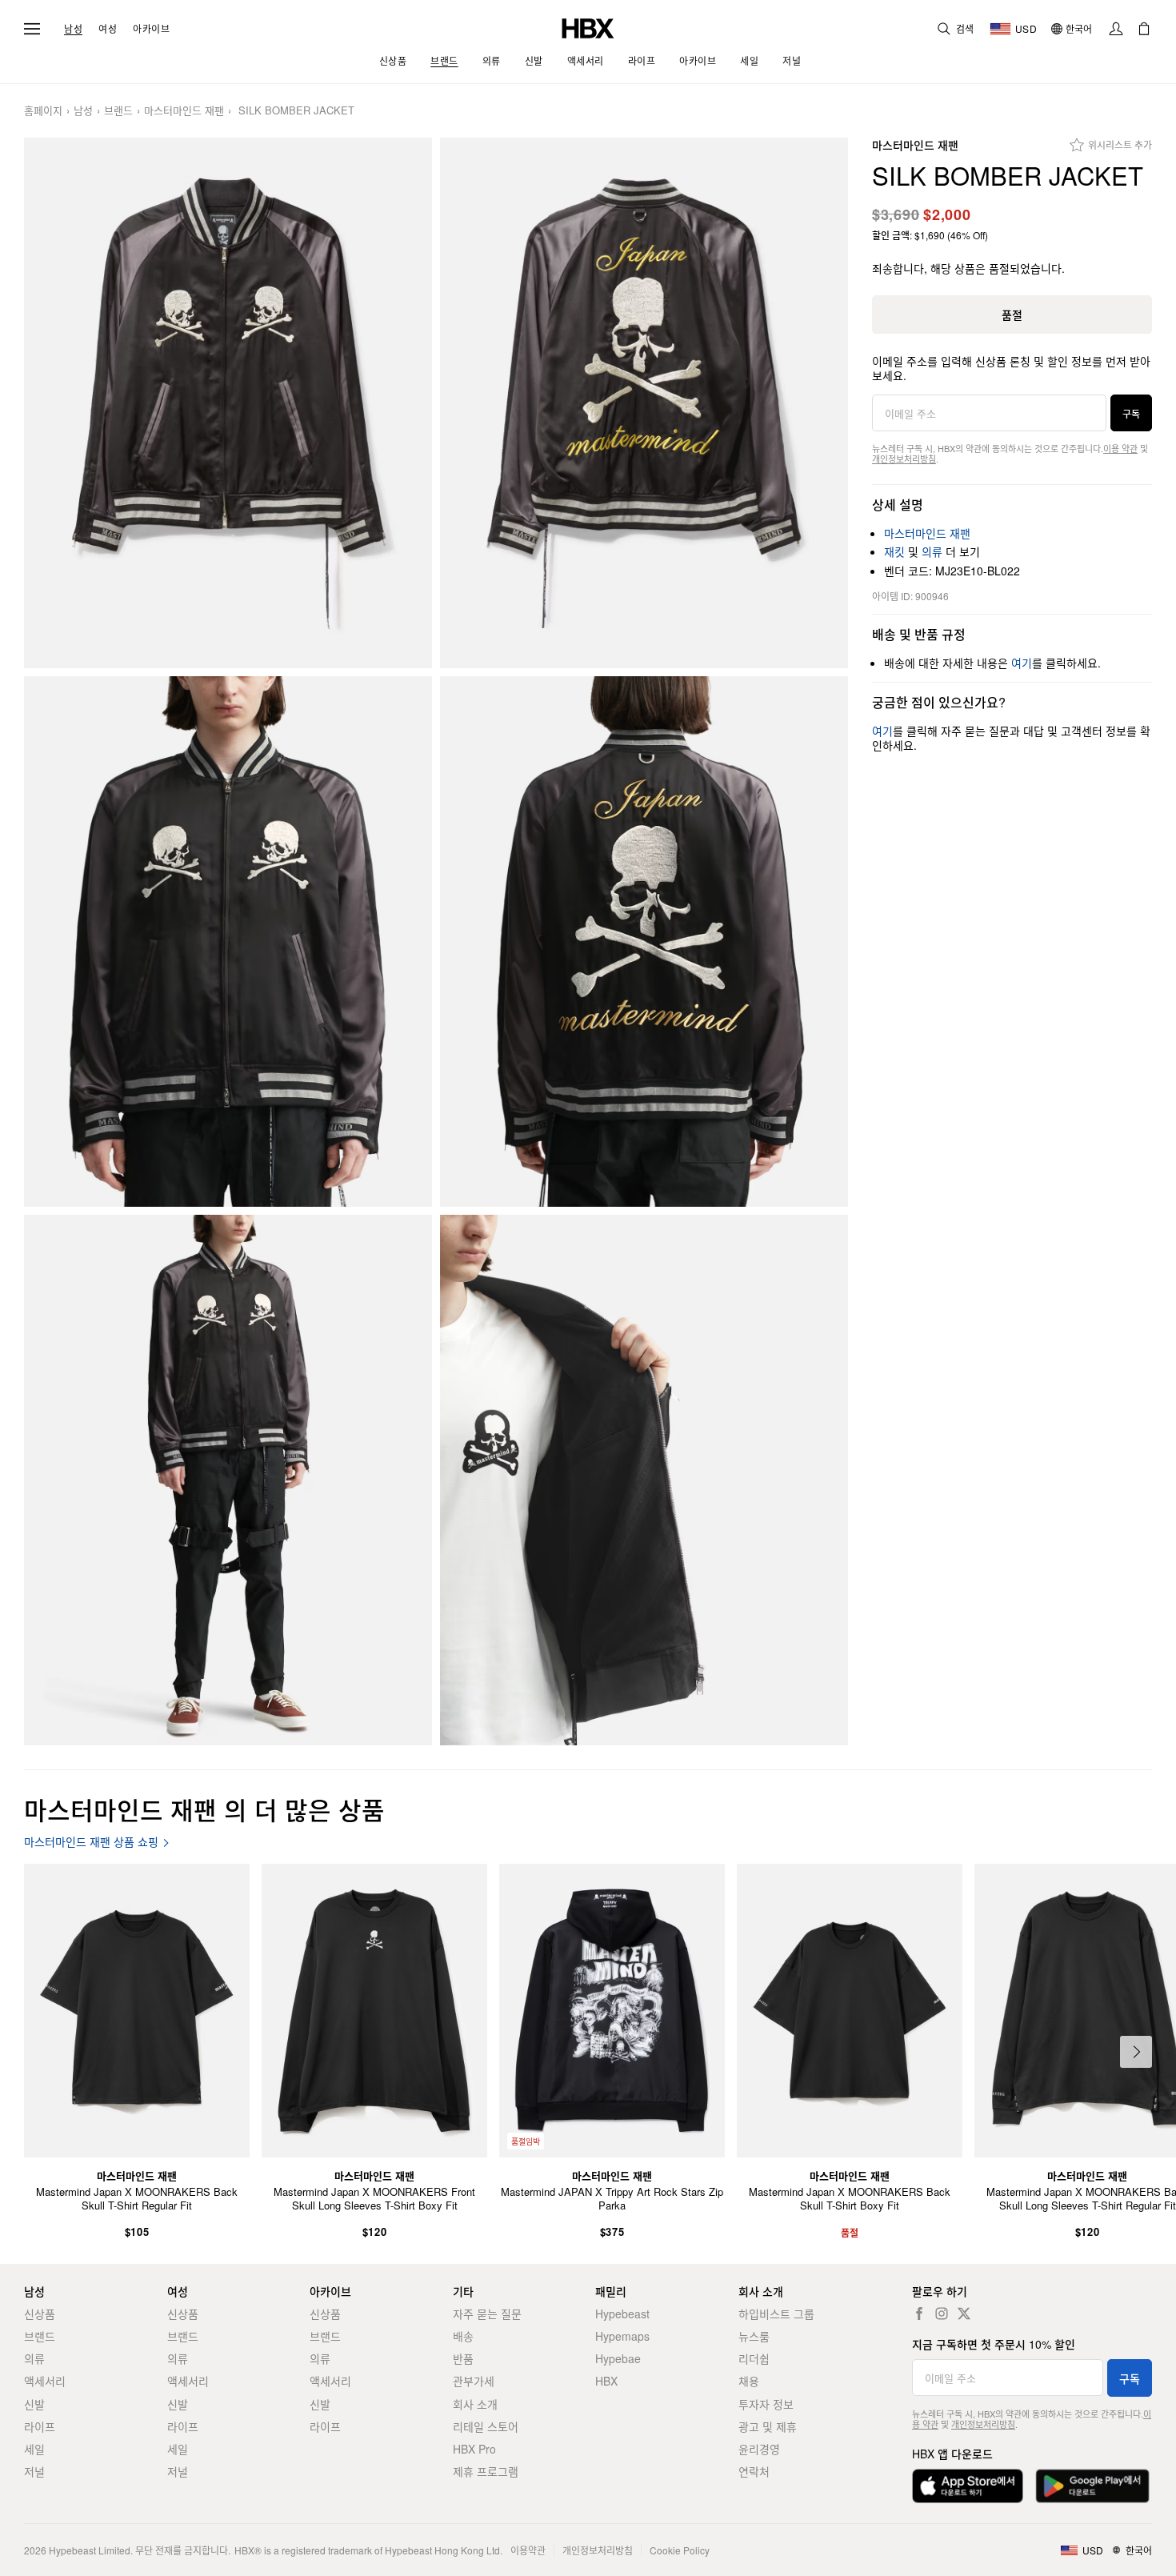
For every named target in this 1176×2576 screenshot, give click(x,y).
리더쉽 (754, 2358)
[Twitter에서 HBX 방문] (964, 2314)
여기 (1022, 663)
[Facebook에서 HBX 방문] (919, 2314)
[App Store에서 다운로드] (968, 2486)
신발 (34, 2404)
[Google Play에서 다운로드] (1092, 2486)
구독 (1131, 413)
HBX (606, 2381)
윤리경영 (759, 2449)
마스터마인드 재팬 (184, 111)
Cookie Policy (680, 2550)
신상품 (40, 2314)
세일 (34, 2449)
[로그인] (1116, 29)
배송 (463, 2336)
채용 (749, 2381)
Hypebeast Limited (90, 2550)
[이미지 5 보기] (228, 1480)
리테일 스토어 (486, 2426)
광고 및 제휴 (768, 2426)
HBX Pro (474, 2449)
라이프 (40, 2426)
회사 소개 (475, 2404)
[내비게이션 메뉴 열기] (32, 29)
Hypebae (618, 2358)
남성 (73, 29)
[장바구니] (1144, 29)
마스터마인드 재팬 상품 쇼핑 (91, 1842)
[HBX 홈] (588, 27)
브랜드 (118, 111)
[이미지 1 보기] (228, 403)
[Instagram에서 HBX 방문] (942, 2314)
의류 (932, 551)
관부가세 (474, 2381)
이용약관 (528, 2550)
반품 (463, 2358)
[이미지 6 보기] (644, 1480)
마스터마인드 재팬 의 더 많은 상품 (204, 1809)
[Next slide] (1136, 2052)
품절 (1012, 314)
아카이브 (151, 29)
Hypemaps (622, 2336)
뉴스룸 (754, 2336)
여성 (108, 29)
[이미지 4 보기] (644, 941)
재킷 (894, 551)
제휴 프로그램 (486, 2471)
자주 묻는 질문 (487, 2314)
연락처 (754, 2471)
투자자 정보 (766, 2404)
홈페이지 (43, 111)
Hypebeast (622, 2314)
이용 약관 (1120, 448)
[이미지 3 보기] (228, 941)
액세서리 (45, 2381)
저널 (34, 2471)
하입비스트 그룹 (776, 2314)
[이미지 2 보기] (644, 403)
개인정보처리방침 (904, 459)
